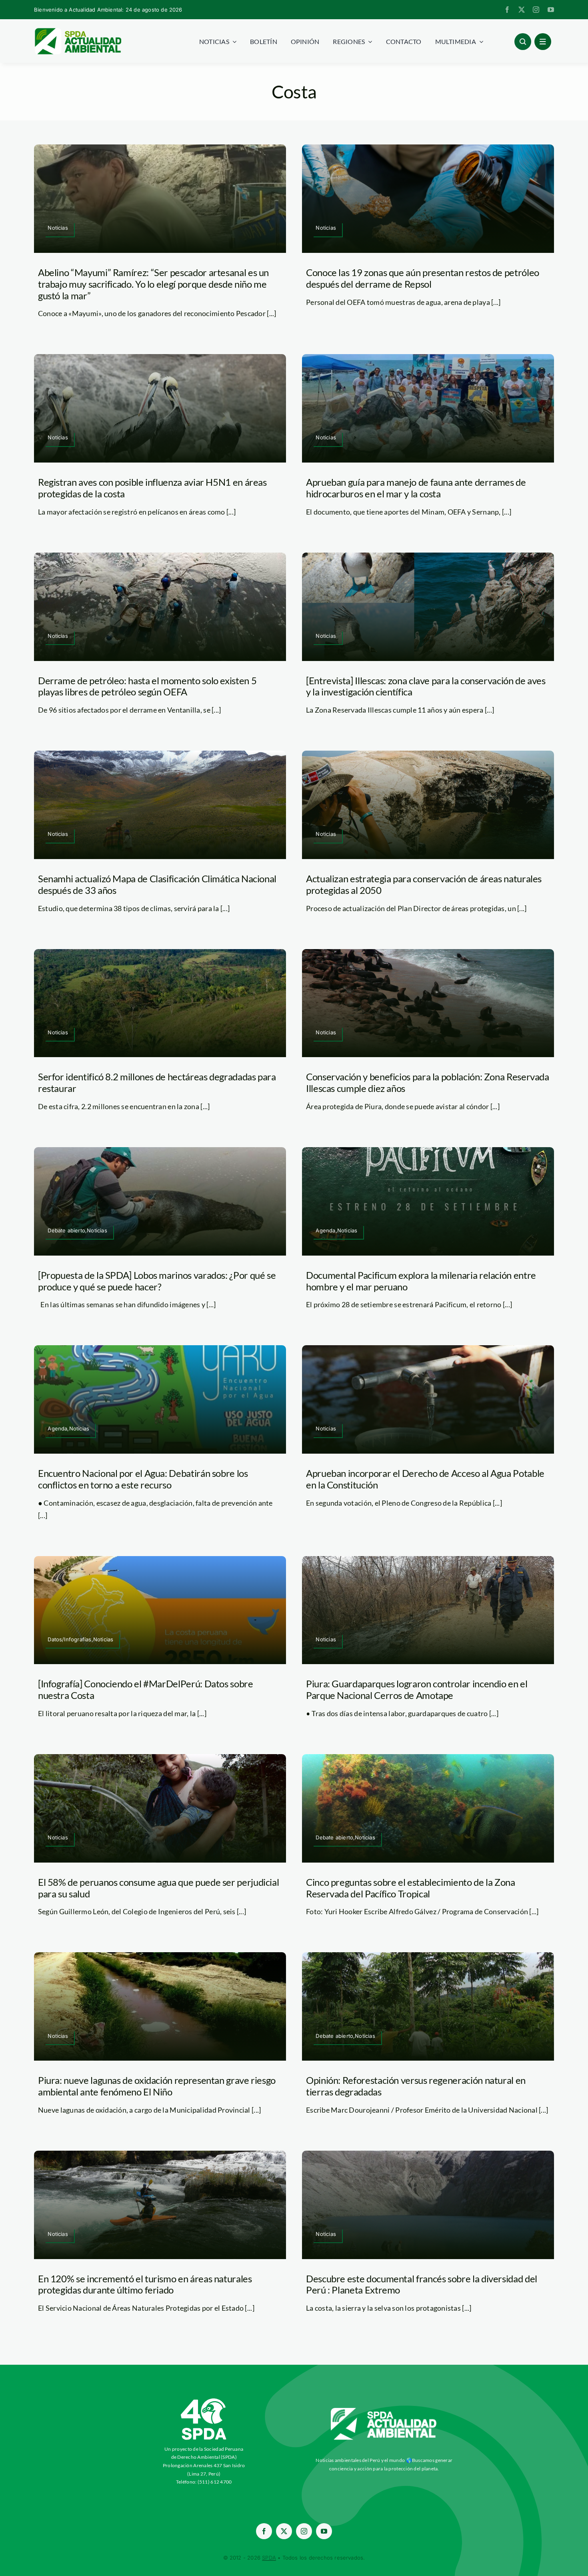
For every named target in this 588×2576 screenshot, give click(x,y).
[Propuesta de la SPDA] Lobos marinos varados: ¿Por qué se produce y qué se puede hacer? (157, 1281)
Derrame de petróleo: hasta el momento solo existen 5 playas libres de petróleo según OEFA (147, 686)
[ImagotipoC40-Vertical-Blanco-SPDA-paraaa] (204, 2400)
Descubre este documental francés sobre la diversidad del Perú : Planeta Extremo (422, 2284)
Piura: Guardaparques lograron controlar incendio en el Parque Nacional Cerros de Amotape (417, 1689)
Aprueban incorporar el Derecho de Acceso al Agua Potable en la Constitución (425, 1479)
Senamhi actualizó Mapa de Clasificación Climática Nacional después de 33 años (157, 884)
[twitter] (522, 10)
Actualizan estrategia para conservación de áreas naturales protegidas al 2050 (424, 884)
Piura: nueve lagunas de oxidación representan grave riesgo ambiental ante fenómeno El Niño (157, 2086)
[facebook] (507, 10)
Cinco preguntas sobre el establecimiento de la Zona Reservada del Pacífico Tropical (411, 1888)
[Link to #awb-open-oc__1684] (543, 42)
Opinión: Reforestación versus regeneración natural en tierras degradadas (416, 2086)
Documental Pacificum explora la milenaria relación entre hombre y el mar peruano (421, 1281)
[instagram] (536, 10)
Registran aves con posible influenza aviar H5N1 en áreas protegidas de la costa (152, 488)
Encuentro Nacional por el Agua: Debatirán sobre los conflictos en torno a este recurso (143, 1479)
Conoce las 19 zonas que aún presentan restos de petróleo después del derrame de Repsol (423, 278)
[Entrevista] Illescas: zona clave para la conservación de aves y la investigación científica (426, 686)
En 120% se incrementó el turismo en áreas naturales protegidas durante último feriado (145, 2284)
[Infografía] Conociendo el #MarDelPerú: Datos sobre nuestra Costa (146, 1689)
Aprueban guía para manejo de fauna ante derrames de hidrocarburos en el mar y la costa (416, 488)
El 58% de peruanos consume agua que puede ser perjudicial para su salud (158, 1888)
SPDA (269, 2558)
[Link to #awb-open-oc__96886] (523, 42)
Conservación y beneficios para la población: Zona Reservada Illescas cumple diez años (428, 1082)
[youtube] (551, 10)
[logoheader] (78, 31)
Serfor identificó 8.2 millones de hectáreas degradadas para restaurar (157, 1082)
